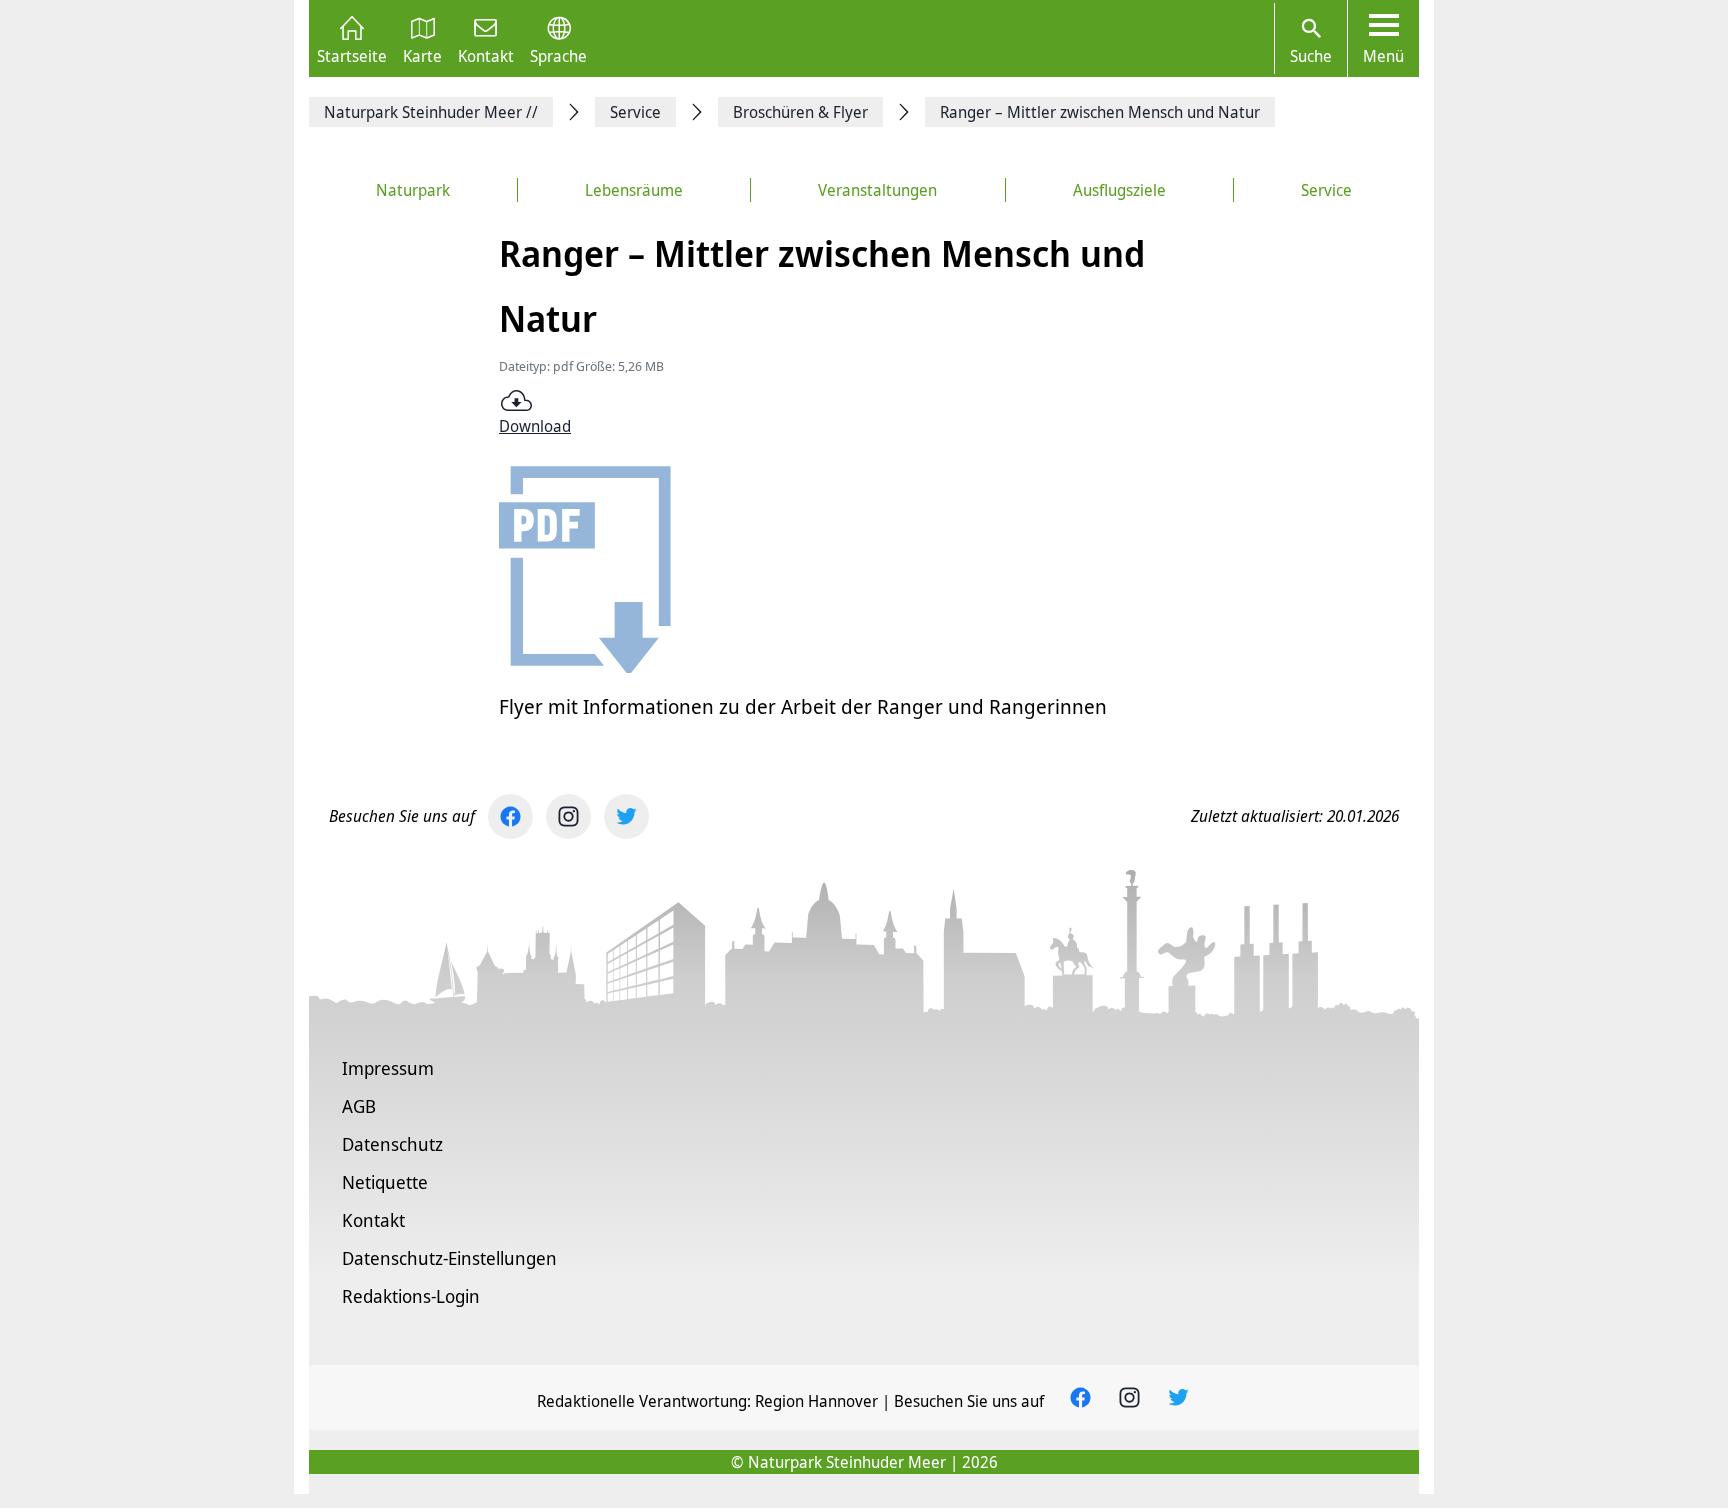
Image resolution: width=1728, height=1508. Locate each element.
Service (1326, 190)
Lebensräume (634, 190)
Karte (422, 54)
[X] (626, 816)
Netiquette (385, 1182)
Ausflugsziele (1119, 190)
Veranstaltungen (877, 190)
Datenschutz (392, 1144)
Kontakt (486, 54)
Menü (1383, 56)
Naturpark (413, 190)
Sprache (558, 54)
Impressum (388, 1068)
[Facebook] (510, 816)
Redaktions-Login (411, 1296)
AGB (359, 1106)
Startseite (352, 54)
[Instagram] (568, 816)
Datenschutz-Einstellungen (449, 1258)
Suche (1311, 56)
